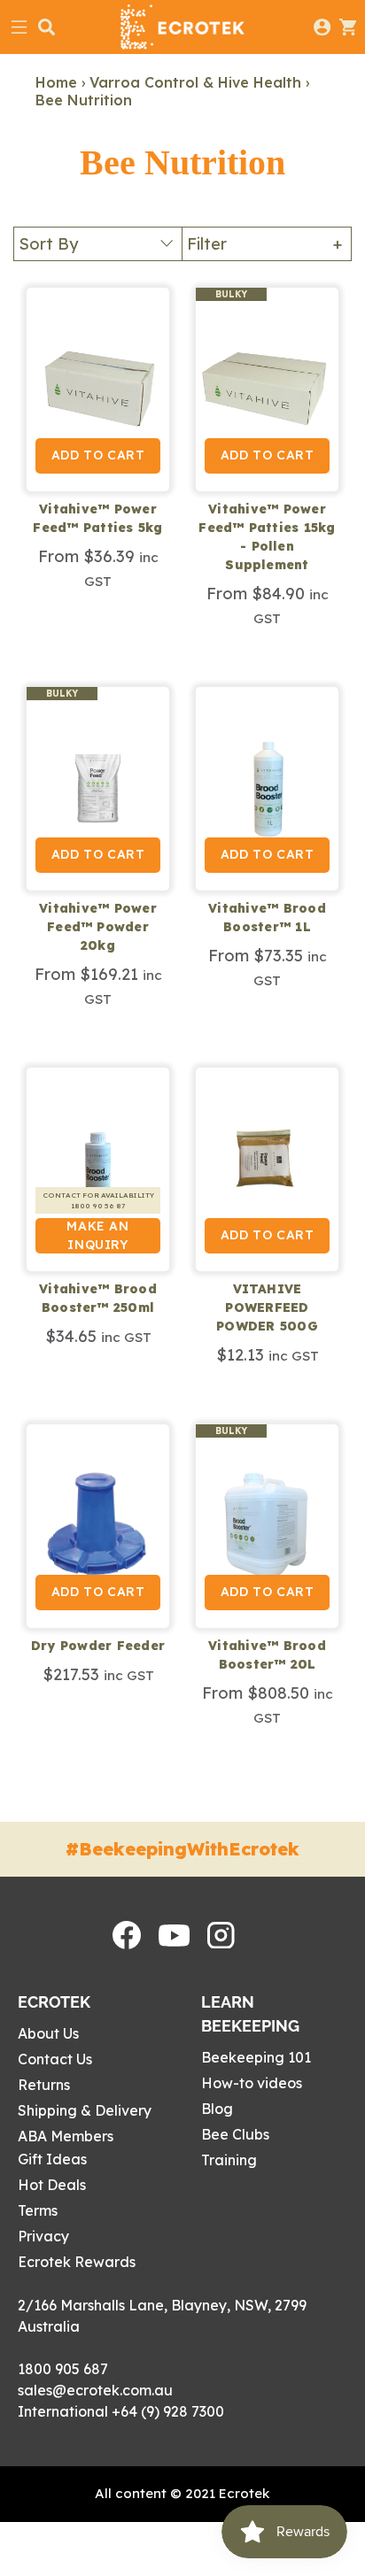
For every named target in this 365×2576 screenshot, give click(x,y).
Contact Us (55, 2059)
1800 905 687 (63, 2369)
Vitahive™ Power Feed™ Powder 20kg (98, 927)
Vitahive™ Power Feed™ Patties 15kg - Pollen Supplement (267, 537)
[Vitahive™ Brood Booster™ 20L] (267, 1526)
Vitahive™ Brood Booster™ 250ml (98, 1298)
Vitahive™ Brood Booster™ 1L (267, 918)
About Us (48, 2033)
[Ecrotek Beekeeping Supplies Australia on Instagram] (221, 1943)
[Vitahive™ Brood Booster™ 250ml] (98, 1169)
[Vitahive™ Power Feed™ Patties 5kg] (98, 389)
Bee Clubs (235, 2134)
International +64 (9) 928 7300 (121, 2411)
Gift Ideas (52, 2159)
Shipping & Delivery (85, 2110)
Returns (44, 2085)
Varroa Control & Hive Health (195, 82)
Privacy (43, 2236)
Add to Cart (98, 455)
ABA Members (66, 2136)
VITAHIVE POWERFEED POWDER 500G (267, 1307)
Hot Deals (52, 2185)
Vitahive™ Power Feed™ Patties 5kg (97, 518)
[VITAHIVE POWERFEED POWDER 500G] (267, 1169)
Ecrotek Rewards (77, 2262)
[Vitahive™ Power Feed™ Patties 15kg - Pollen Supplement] (267, 389)
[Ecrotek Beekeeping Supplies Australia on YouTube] (174, 1941)
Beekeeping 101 (256, 2057)
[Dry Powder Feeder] (98, 1526)
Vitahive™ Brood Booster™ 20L (267, 1655)
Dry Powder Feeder (98, 1646)
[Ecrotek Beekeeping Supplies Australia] (183, 27)
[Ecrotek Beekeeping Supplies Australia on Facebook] (127, 1944)
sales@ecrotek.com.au (95, 2390)
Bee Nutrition (84, 100)
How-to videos (252, 2083)
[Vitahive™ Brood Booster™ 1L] (267, 789)
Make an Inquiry (97, 1235)
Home (56, 82)
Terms (38, 2210)
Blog (217, 2109)
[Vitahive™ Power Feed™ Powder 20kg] (98, 789)
